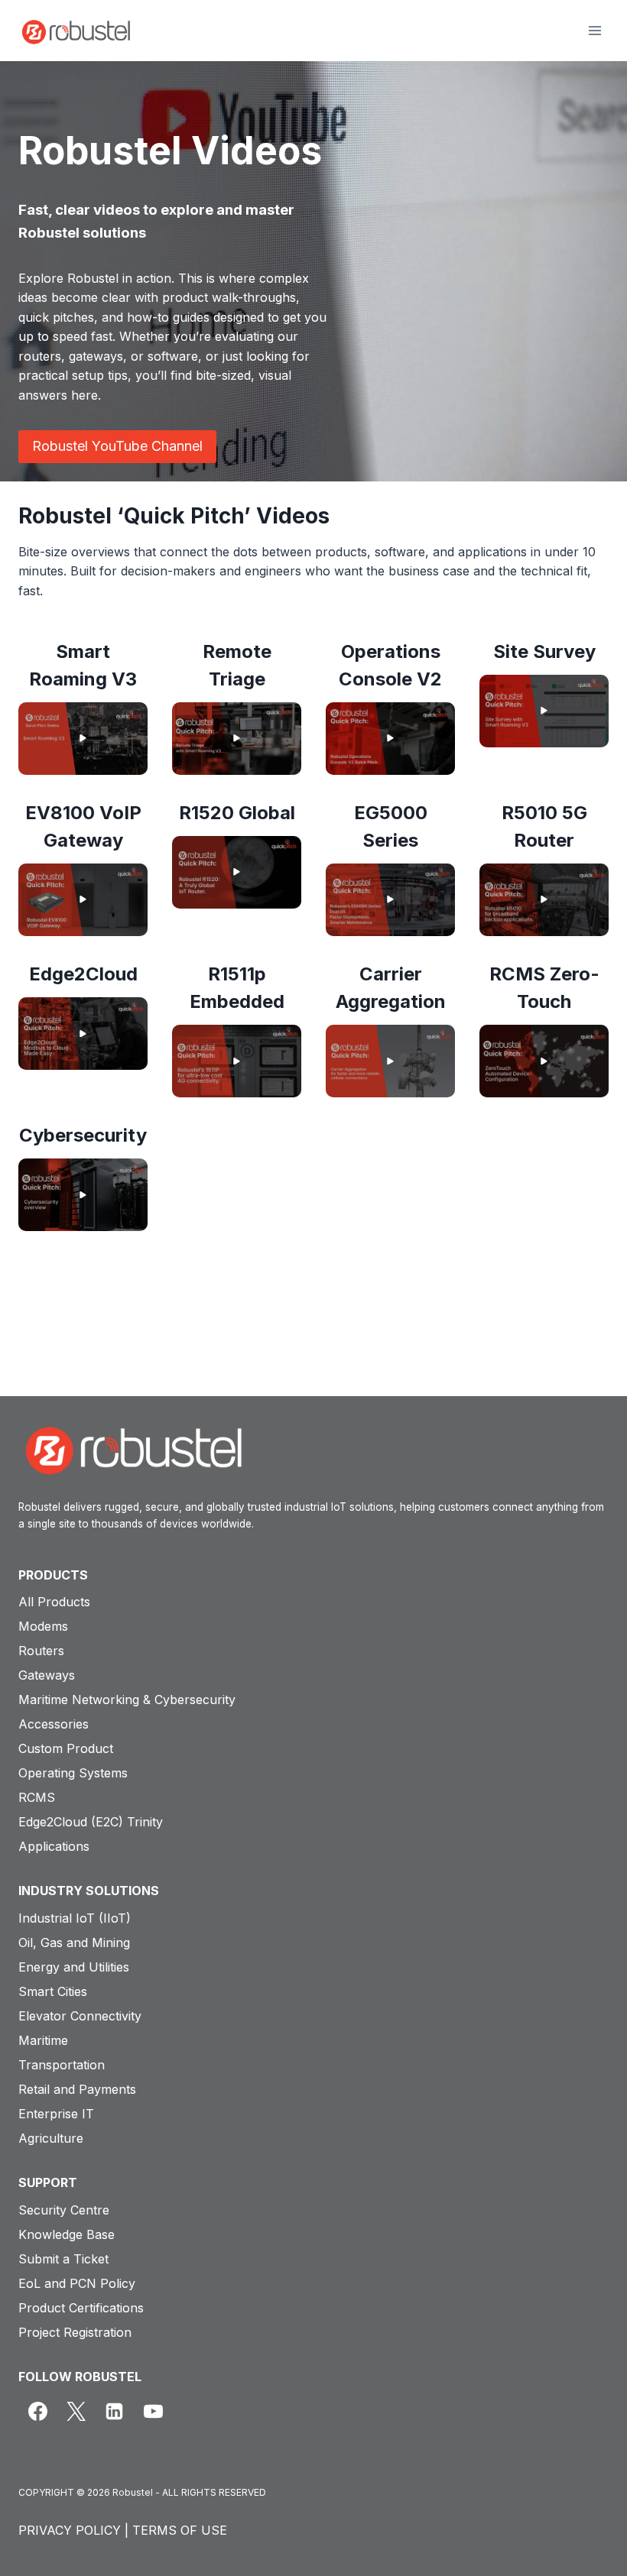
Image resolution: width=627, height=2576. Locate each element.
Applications (54, 1846)
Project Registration (75, 2332)
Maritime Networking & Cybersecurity (127, 1700)
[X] (76, 2411)
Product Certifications (81, 2308)
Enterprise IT (56, 2114)
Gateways (47, 1675)
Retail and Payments (77, 2089)
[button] (83, 739)
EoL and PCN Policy (77, 2283)
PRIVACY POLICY (70, 2530)
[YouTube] (153, 2411)
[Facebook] (37, 2411)
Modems (43, 1626)
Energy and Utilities (74, 1967)
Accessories (54, 1724)
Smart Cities (53, 1991)
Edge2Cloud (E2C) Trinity (91, 1822)
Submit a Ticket (63, 2259)
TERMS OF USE (180, 2530)
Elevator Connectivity (80, 2016)
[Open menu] (595, 30)
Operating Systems (73, 1773)
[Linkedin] (115, 2411)
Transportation (62, 2065)
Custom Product (66, 1748)
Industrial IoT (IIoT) (75, 1918)
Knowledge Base (67, 2234)
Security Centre (64, 2210)
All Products (54, 1602)
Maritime (43, 2040)
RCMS (37, 1797)
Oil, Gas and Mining (74, 1943)
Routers (41, 1651)
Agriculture (51, 2138)
